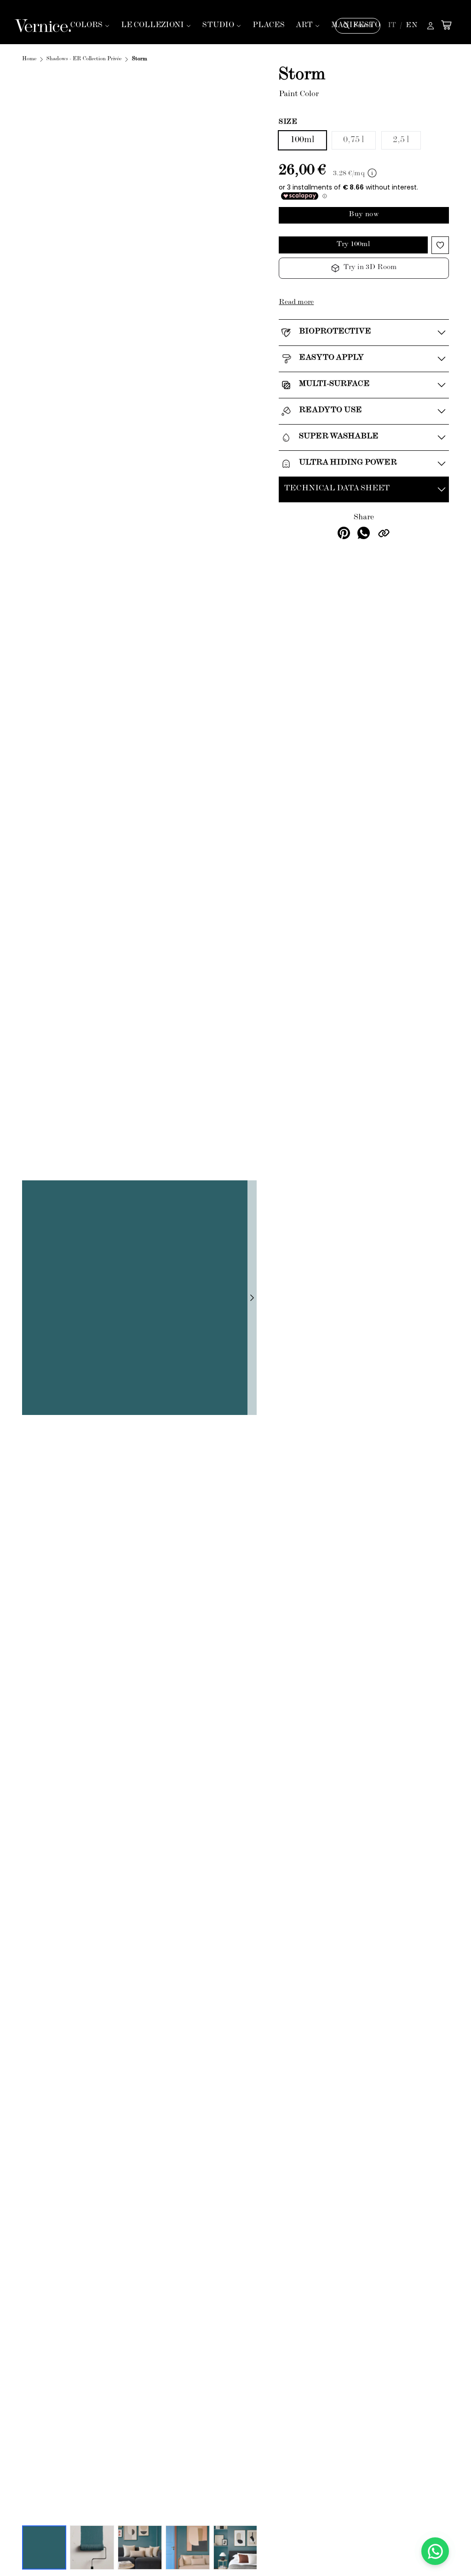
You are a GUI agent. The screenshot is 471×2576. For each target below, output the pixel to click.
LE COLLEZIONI (152, 26)
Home (29, 59)
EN (412, 26)
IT (392, 26)
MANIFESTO (356, 26)
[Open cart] (446, 25)
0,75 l (354, 140)
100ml (302, 140)
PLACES (269, 26)
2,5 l (401, 140)
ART (304, 26)
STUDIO (218, 26)
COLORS (86, 26)
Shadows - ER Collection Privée (84, 59)
